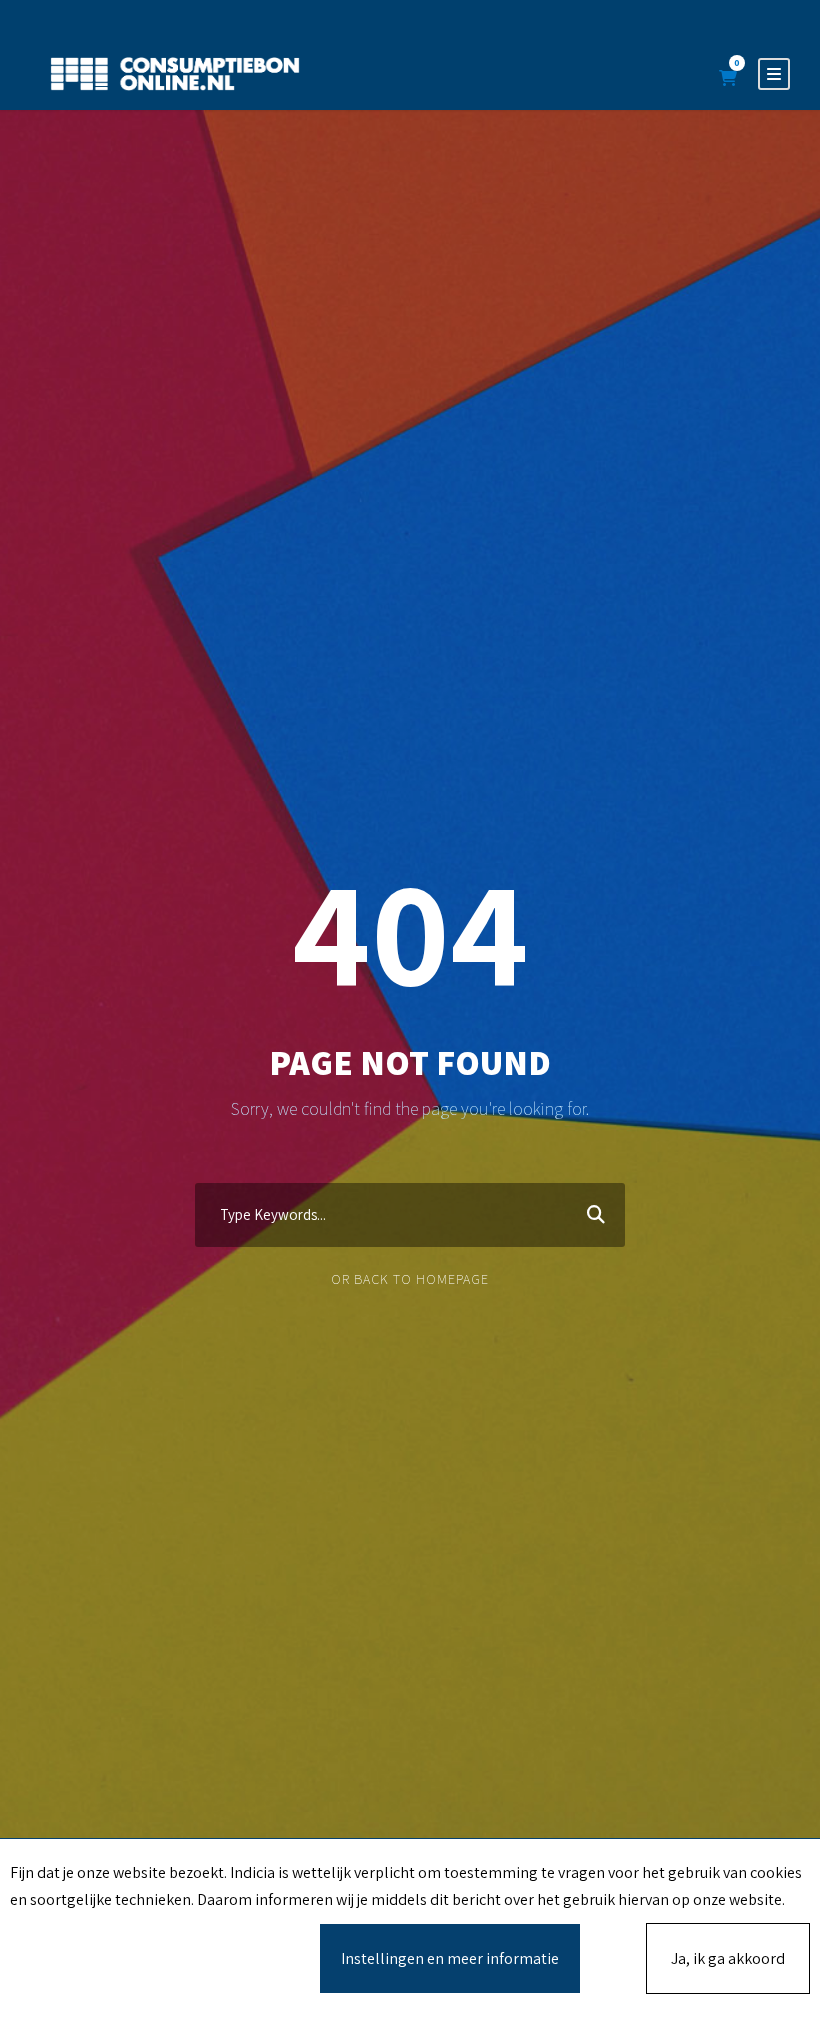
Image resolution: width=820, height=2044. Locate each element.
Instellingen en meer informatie (450, 1958)
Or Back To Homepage (410, 1279)
